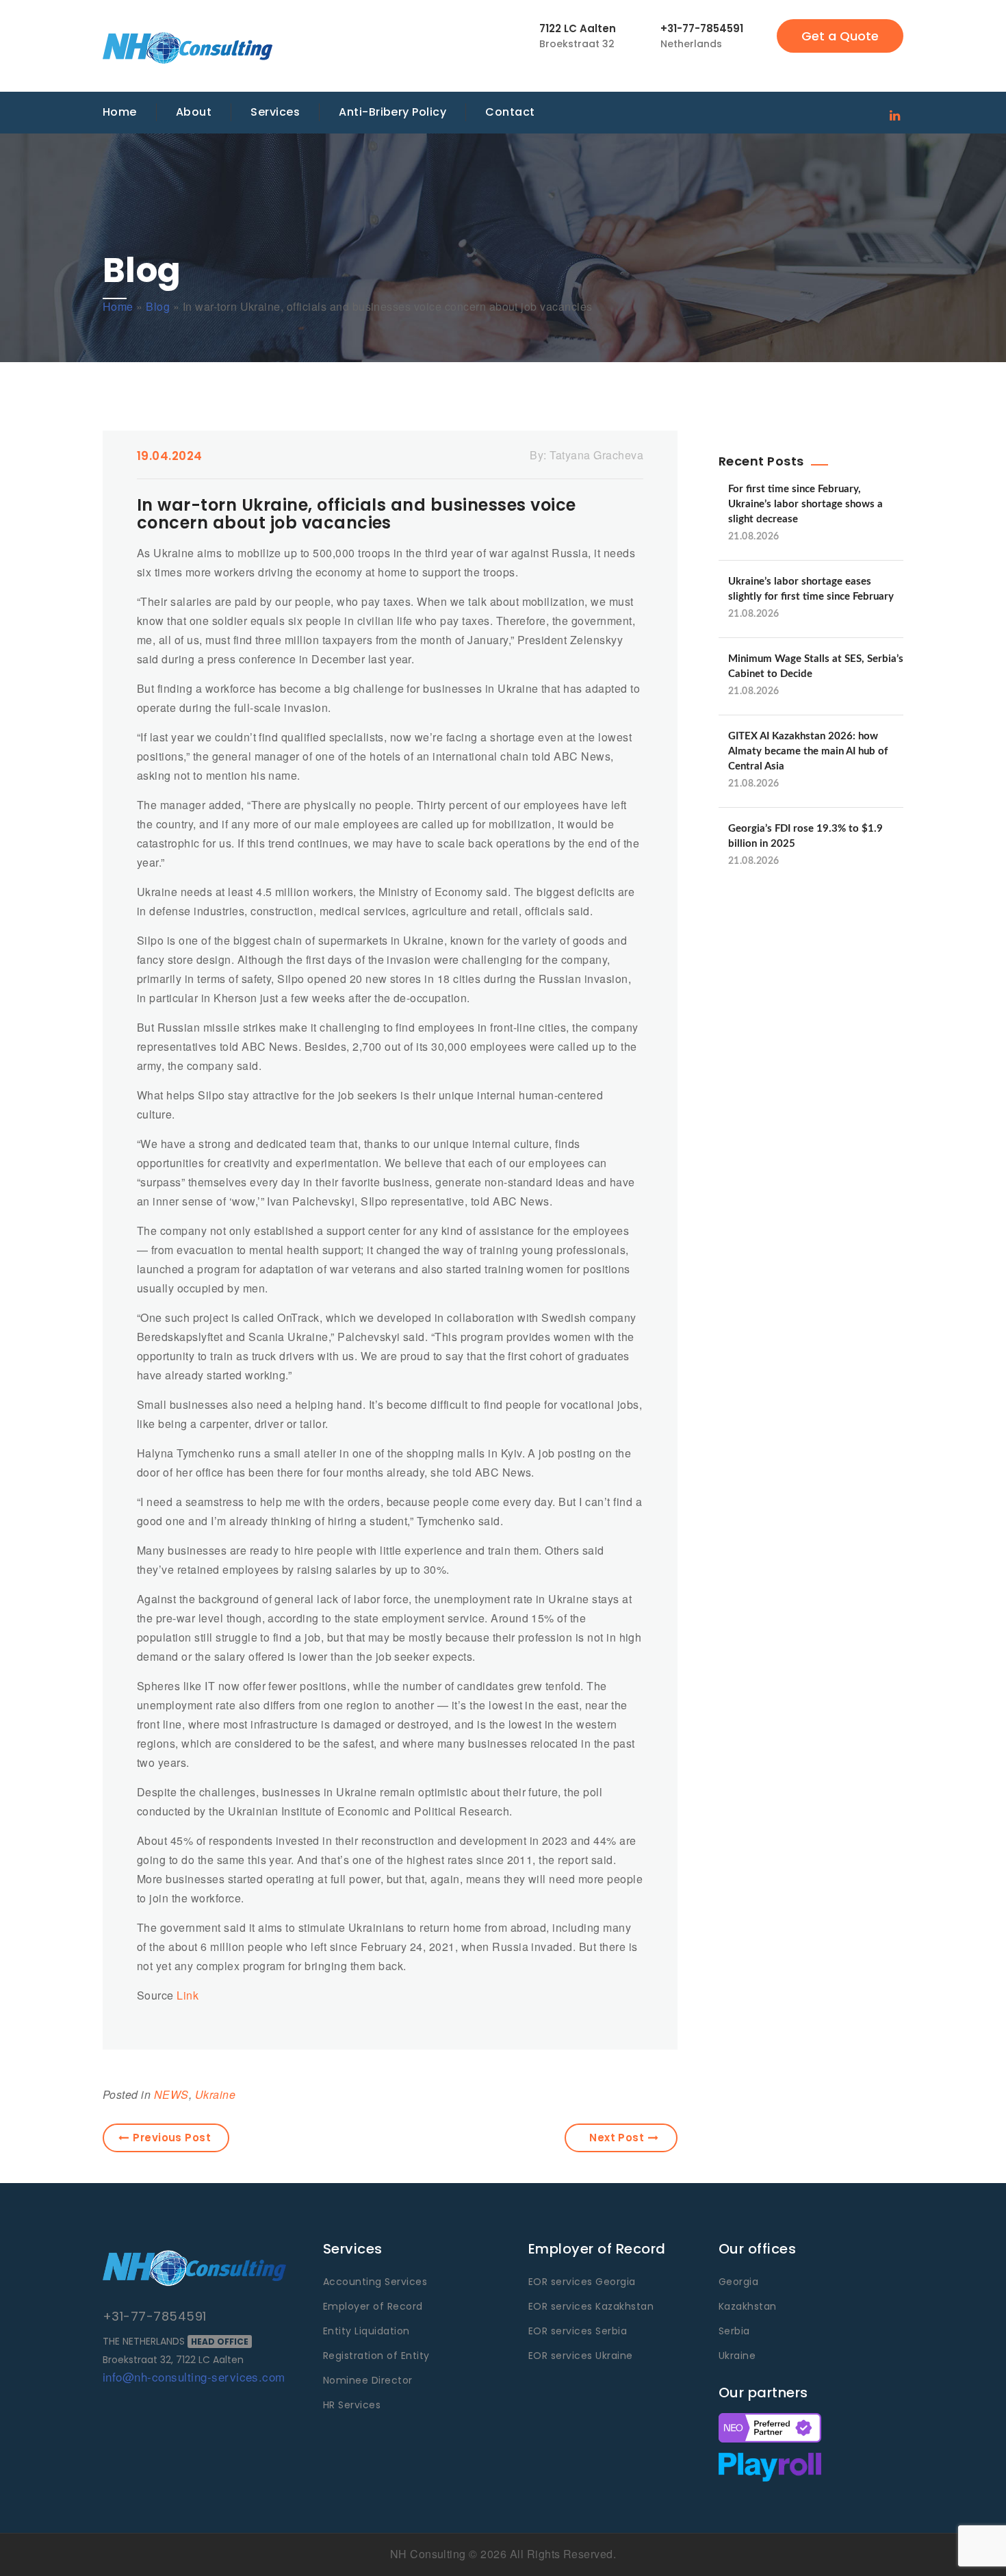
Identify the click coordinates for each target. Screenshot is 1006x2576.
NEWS (171, 2094)
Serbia (734, 2331)
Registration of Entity (376, 2356)
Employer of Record (373, 2306)
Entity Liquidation (366, 2331)
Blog (158, 306)
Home (120, 112)
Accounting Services (375, 2282)
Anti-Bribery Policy (392, 112)
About (194, 112)
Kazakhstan (748, 2306)
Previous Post (172, 2138)
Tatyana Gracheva (596, 455)
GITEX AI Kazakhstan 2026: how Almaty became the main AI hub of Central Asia (808, 751)
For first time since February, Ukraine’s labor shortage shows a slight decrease (805, 504)
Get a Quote (840, 36)
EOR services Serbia (578, 2331)
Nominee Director (368, 2380)
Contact (510, 112)
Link (188, 1995)
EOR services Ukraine (581, 2356)
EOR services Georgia (582, 2282)
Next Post (617, 2138)
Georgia (738, 2282)
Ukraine (215, 2094)
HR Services (352, 2405)
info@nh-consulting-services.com (194, 2376)
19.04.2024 (170, 456)
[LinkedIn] (895, 114)
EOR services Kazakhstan (591, 2306)
